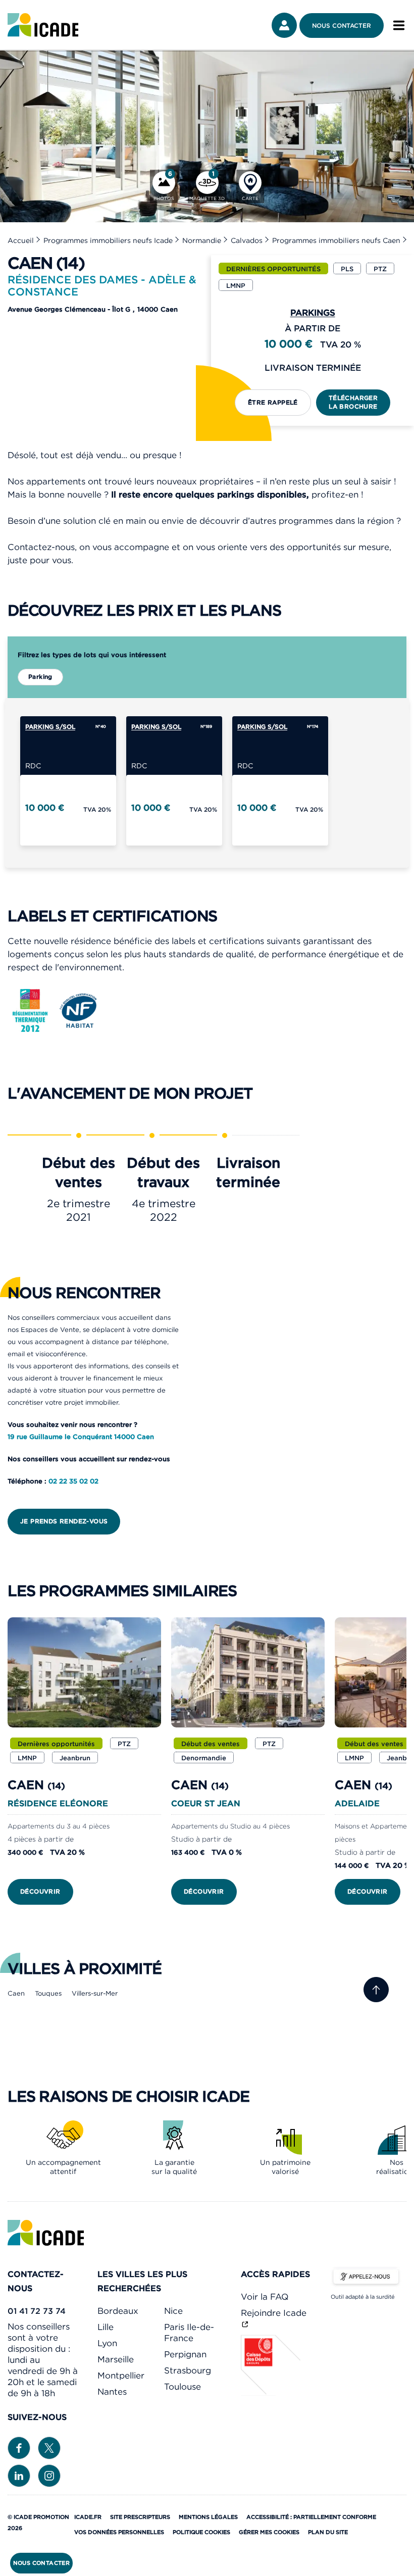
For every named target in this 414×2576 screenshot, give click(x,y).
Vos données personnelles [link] (119, 2532)
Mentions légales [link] (208, 2517)
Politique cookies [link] (201, 2532)
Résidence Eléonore (58, 1803)
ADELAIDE (357, 1803)
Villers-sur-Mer (95, 1993)
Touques (48, 1993)
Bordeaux (118, 2311)
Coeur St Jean (206, 1803)
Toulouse (183, 2387)
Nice (173, 2311)
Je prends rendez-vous (64, 1521)
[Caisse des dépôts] (271, 2393)
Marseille (116, 2359)
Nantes (112, 2392)
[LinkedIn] (19, 2475)
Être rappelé (273, 402)
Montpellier (121, 2375)
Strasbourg (188, 2370)
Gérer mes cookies (269, 2532)
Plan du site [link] (328, 2532)
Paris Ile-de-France (189, 2333)
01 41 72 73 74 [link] (37, 2311)
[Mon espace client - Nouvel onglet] (284, 25)
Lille (106, 2327)
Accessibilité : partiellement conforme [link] (311, 2517)
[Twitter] (49, 2447)
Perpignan (185, 2354)
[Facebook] (19, 2447)
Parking (40, 677)
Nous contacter (342, 26)
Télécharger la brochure (353, 402)
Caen (16, 1993)
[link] (43, 25)
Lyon (107, 2343)
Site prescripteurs (140, 2517)
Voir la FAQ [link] (265, 2297)
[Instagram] (49, 2475)
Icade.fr (88, 2517)
